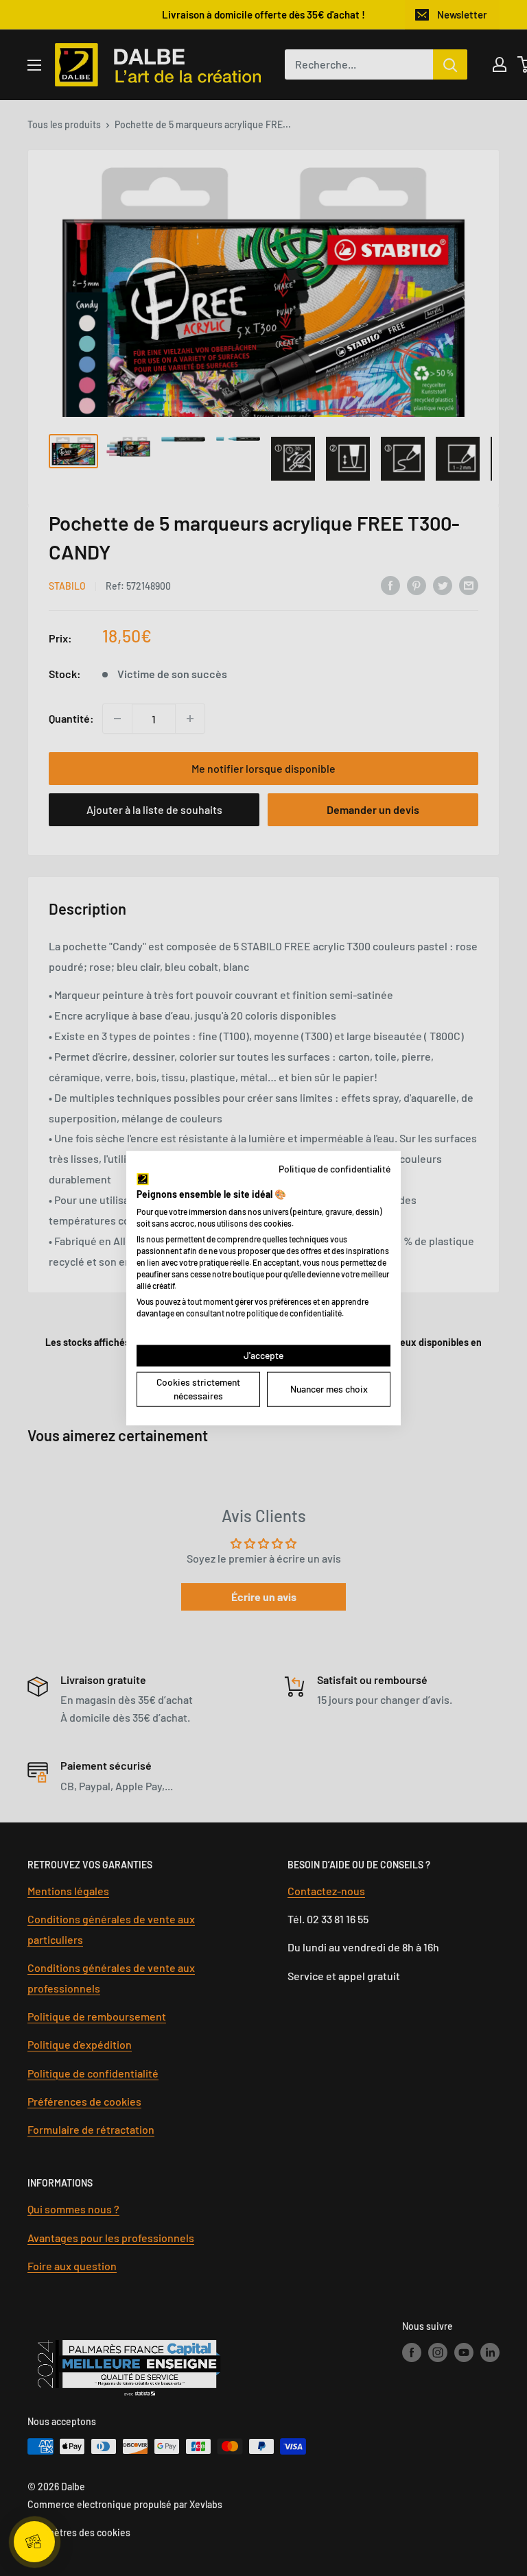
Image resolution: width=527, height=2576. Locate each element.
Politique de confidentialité (335, 1168)
